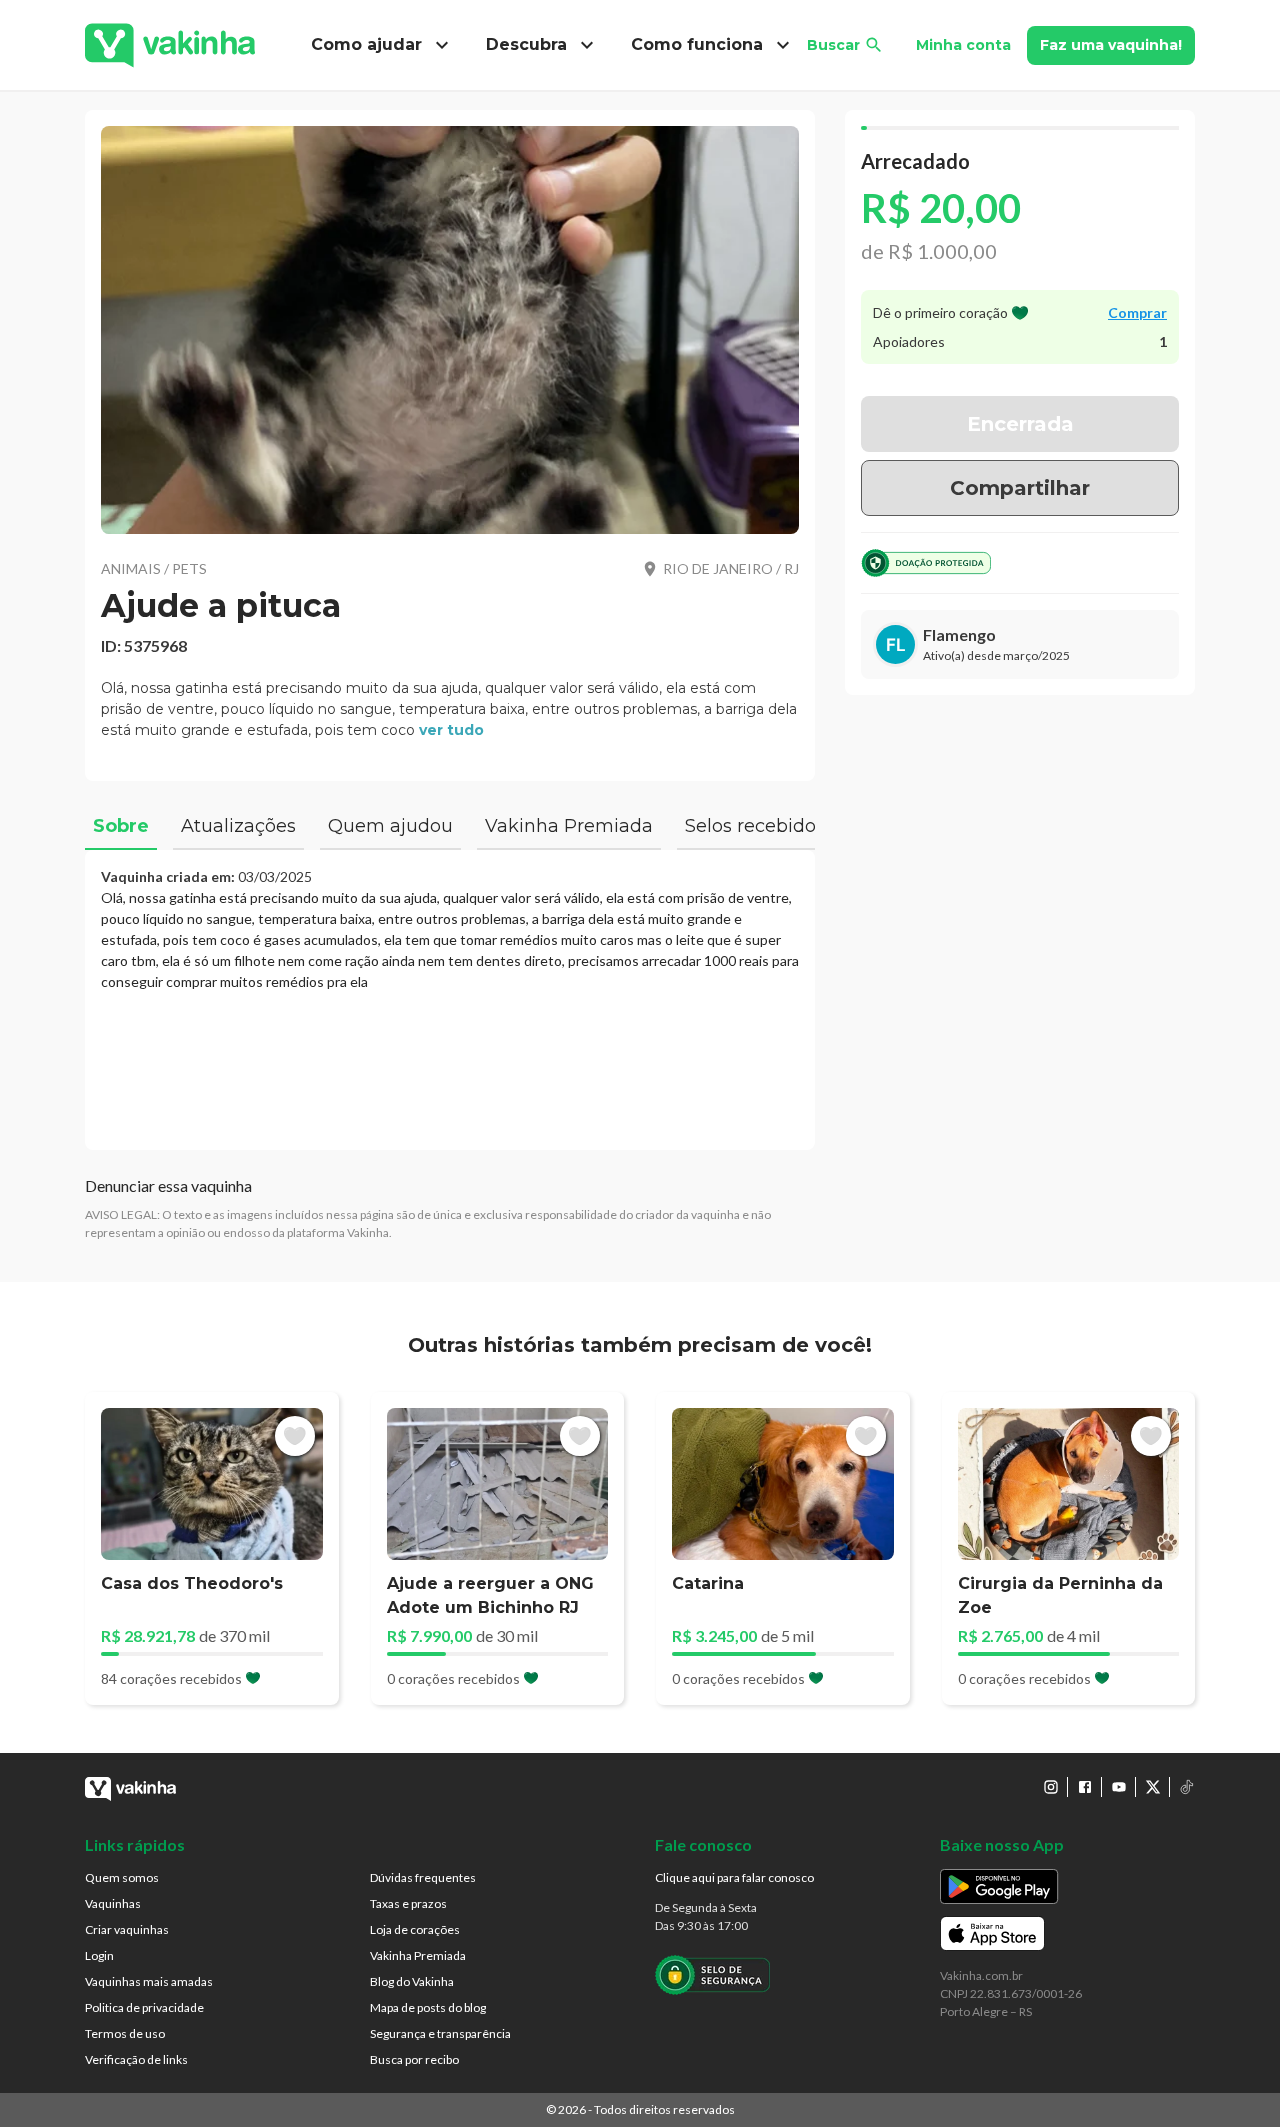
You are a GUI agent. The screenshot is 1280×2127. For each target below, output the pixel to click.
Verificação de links (136, 2059)
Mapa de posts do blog (428, 2007)
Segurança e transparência (440, 2033)
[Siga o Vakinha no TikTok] (1187, 1787)
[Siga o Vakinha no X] (1153, 1787)
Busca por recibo (414, 2059)
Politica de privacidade (144, 2007)
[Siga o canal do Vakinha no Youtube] (1119, 1787)
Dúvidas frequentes (423, 1877)
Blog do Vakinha (412, 1981)
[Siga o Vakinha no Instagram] (1051, 1787)
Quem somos (122, 1877)
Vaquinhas (113, 1903)
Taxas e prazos (408, 1903)
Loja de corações (415, 1929)
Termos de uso (125, 2033)
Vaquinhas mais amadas (149, 1981)
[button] (450, 330)
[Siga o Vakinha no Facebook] (1085, 1787)
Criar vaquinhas (127, 1929)
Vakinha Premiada (418, 1955)
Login (99, 1955)
